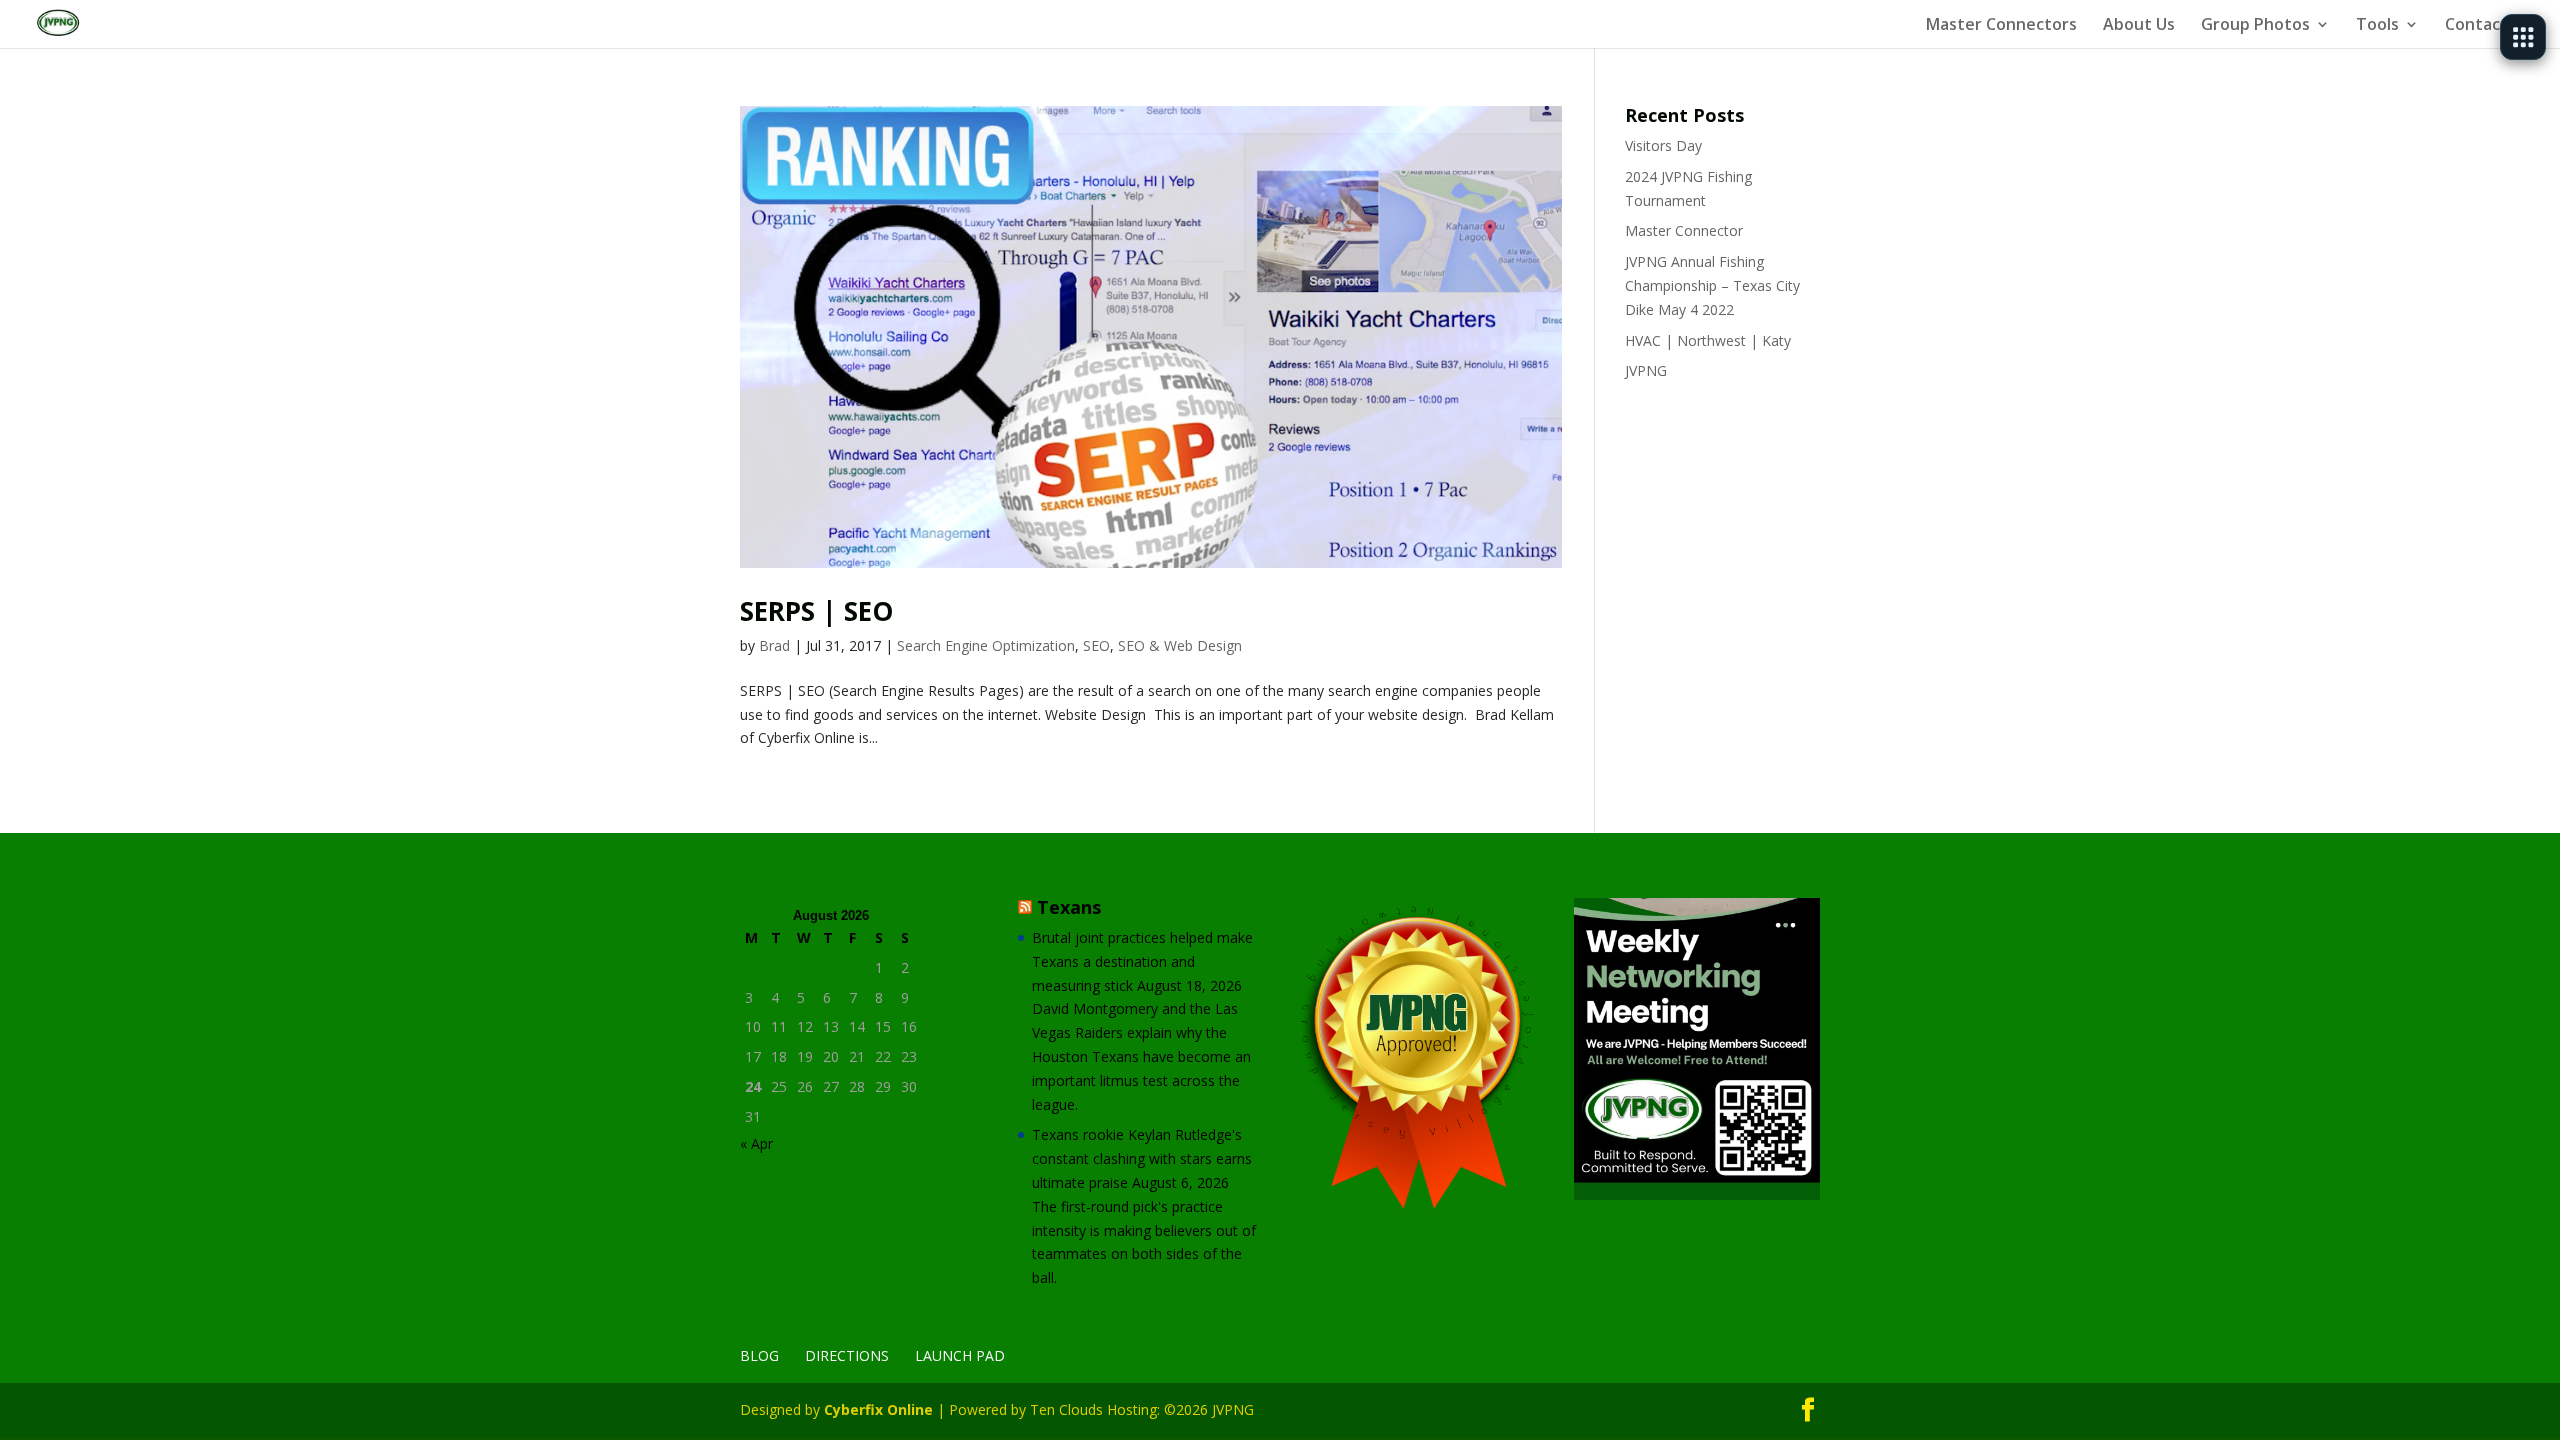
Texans (1069, 907)
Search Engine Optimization (986, 645)
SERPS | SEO (816, 611)
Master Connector (1684, 230)
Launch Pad (960, 1355)
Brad (774, 645)
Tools (2377, 26)
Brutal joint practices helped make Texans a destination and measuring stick (1142, 961)
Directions (847, 1355)
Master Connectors (2001, 26)
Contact (2476, 26)
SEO (1096, 645)
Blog (759, 1355)
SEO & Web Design (1180, 645)
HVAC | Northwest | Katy (1708, 340)
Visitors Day (1663, 145)
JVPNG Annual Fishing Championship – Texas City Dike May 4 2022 (1712, 285)
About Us (2139, 26)
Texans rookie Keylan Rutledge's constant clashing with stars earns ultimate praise (1142, 1158)
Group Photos (2255, 26)
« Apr (756, 1143)
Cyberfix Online (878, 1409)
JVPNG (1646, 370)
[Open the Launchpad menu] (2523, 37)
